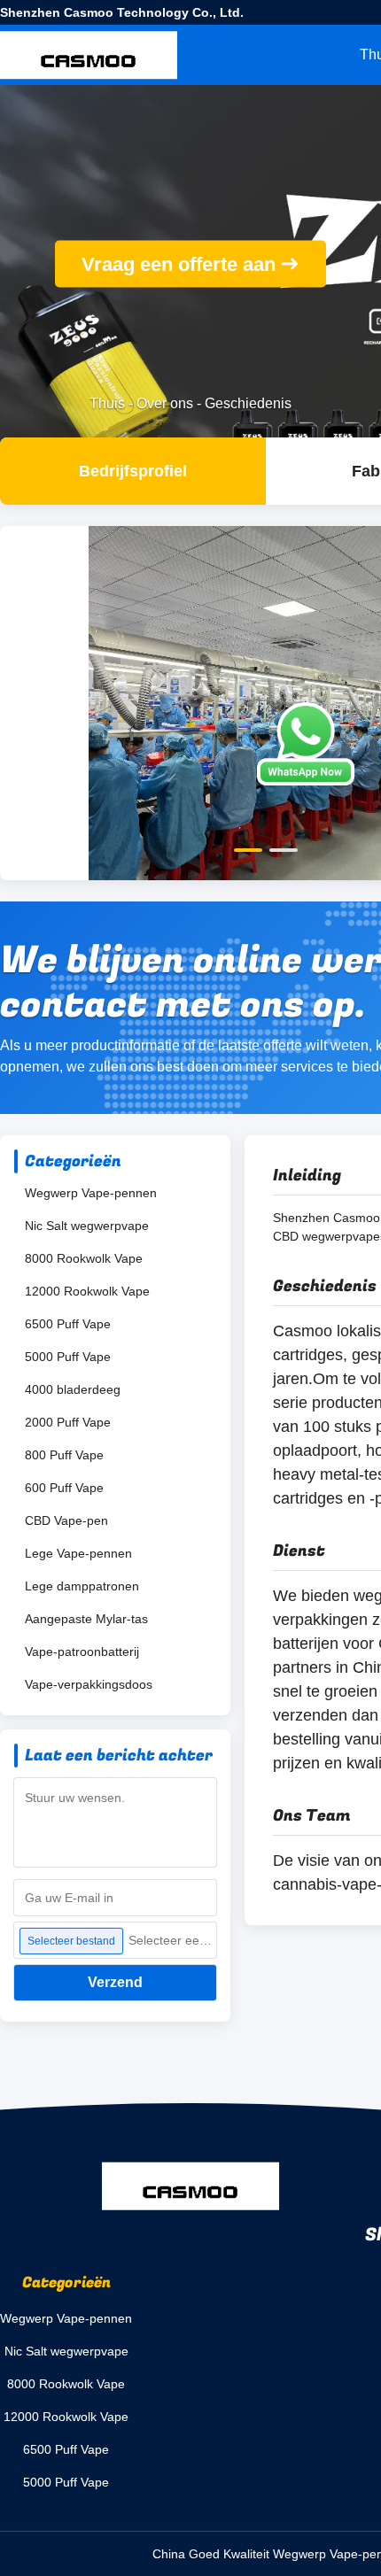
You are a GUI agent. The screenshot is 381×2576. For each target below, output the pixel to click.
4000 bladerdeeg (73, 1389)
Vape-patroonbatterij (82, 1652)
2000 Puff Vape (68, 1422)
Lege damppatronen (82, 1586)
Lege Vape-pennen (78, 1553)
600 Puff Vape (64, 1488)
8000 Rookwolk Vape (84, 1258)
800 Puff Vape (64, 1455)
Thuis (107, 403)
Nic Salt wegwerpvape (87, 1226)
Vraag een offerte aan (179, 264)
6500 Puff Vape (68, 1324)
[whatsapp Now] (306, 744)
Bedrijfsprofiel (133, 471)
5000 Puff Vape (68, 1357)
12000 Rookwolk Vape (87, 1291)
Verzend (115, 1982)
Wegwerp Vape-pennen (91, 1193)
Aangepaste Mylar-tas (86, 1619)
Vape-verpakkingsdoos (89, 1684)
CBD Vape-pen (66, 1520)
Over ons (165, 403)
